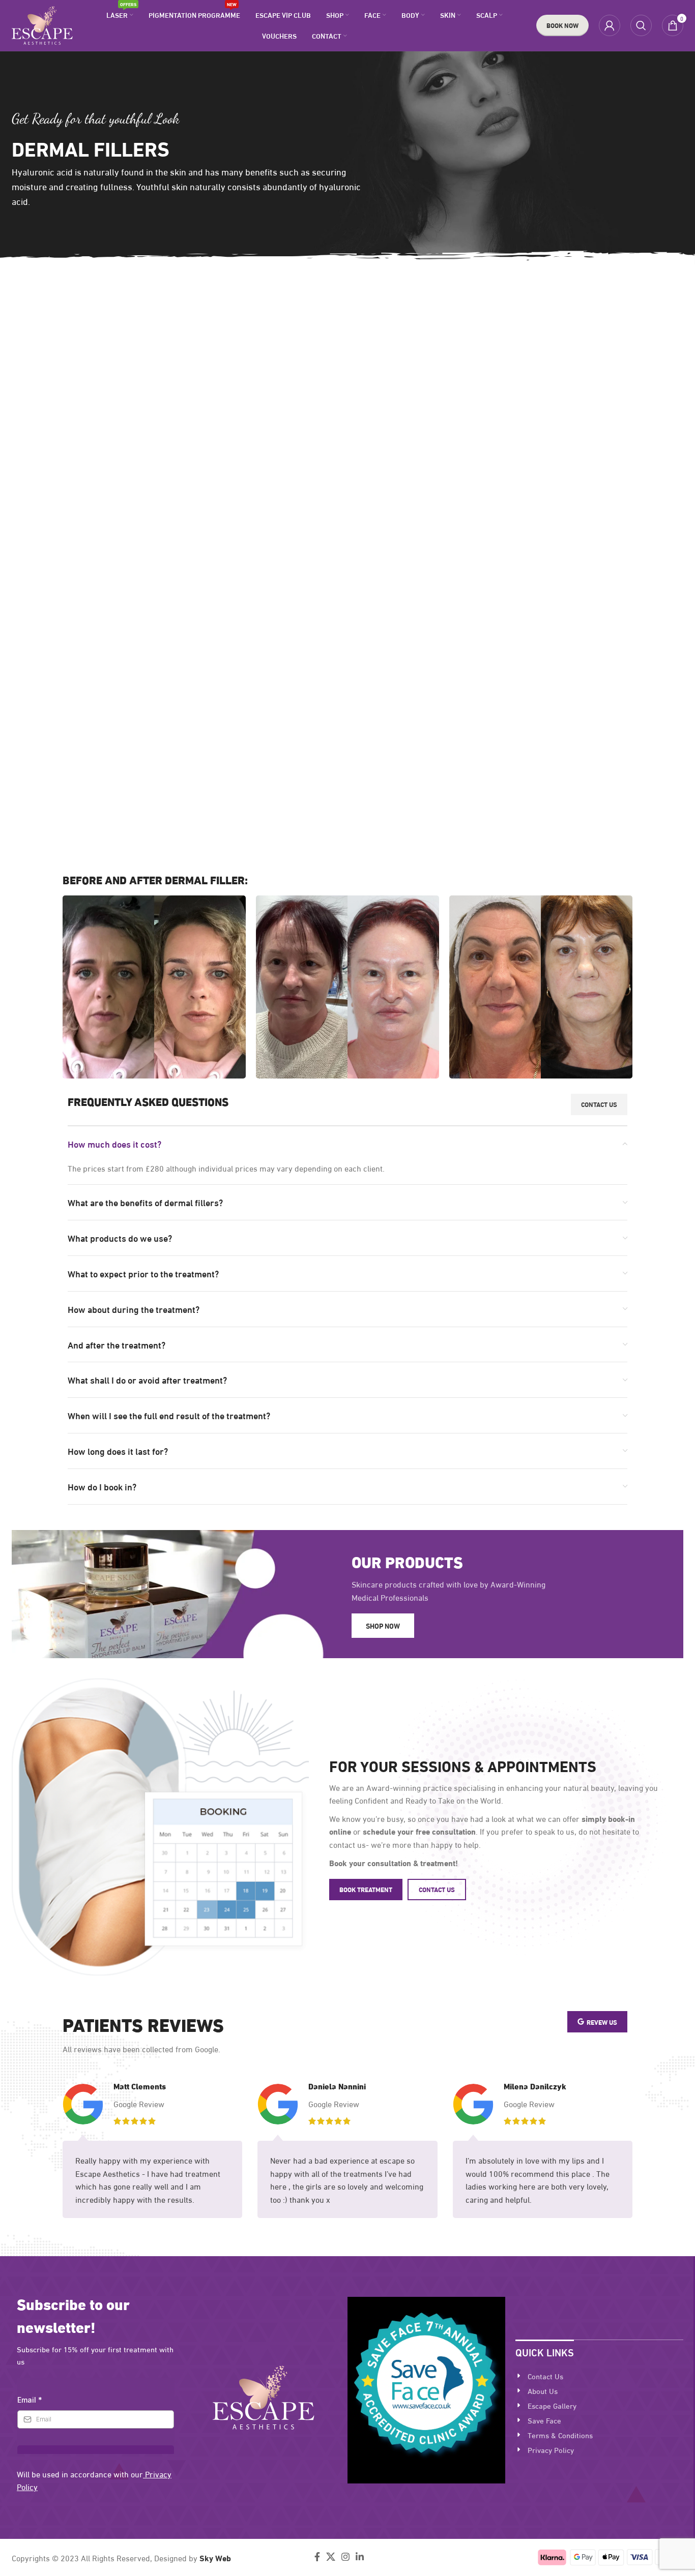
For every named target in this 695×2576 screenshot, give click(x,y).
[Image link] (264, 2396)
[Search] (641, 25)
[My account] (610, 25)
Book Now (562, 25)
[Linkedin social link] (360, 2557)
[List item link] (599, 2376)
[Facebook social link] (317, 2557)
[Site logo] (42, 24)
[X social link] (331, 2557)
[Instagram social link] (345, 2557)
